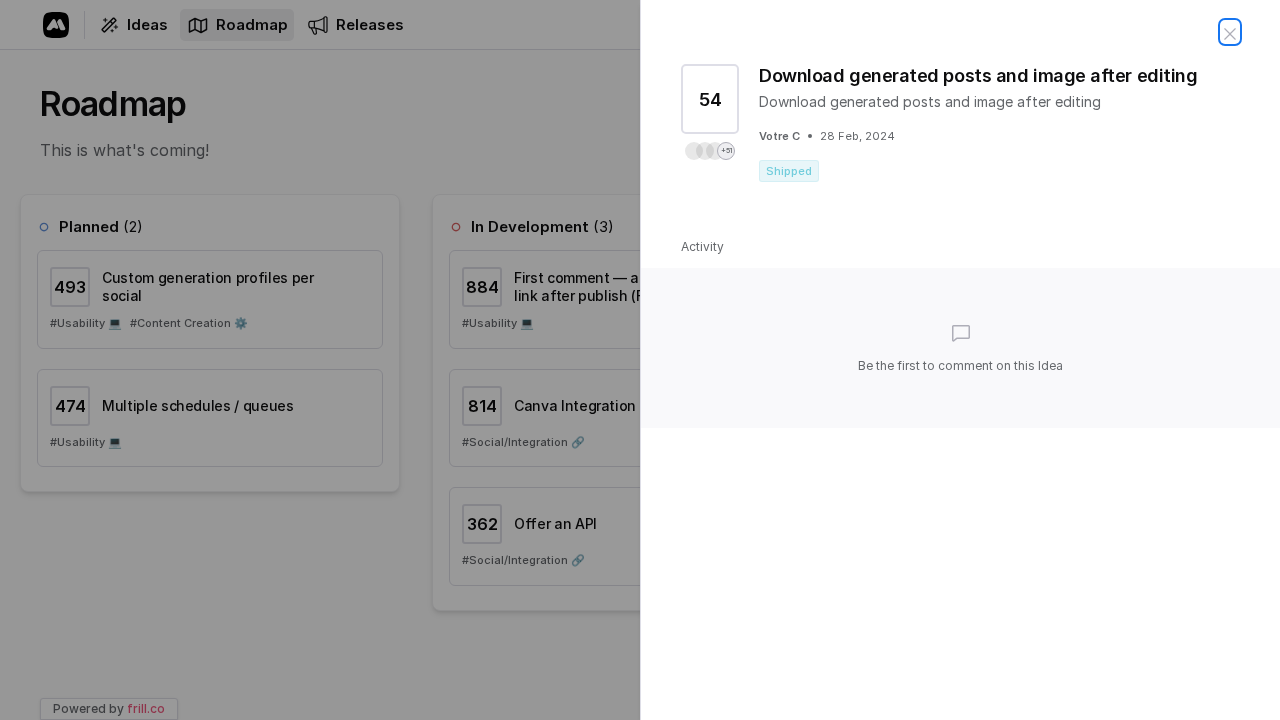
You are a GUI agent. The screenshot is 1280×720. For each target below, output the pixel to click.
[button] (710, 151)
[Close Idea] (1230, 32)
